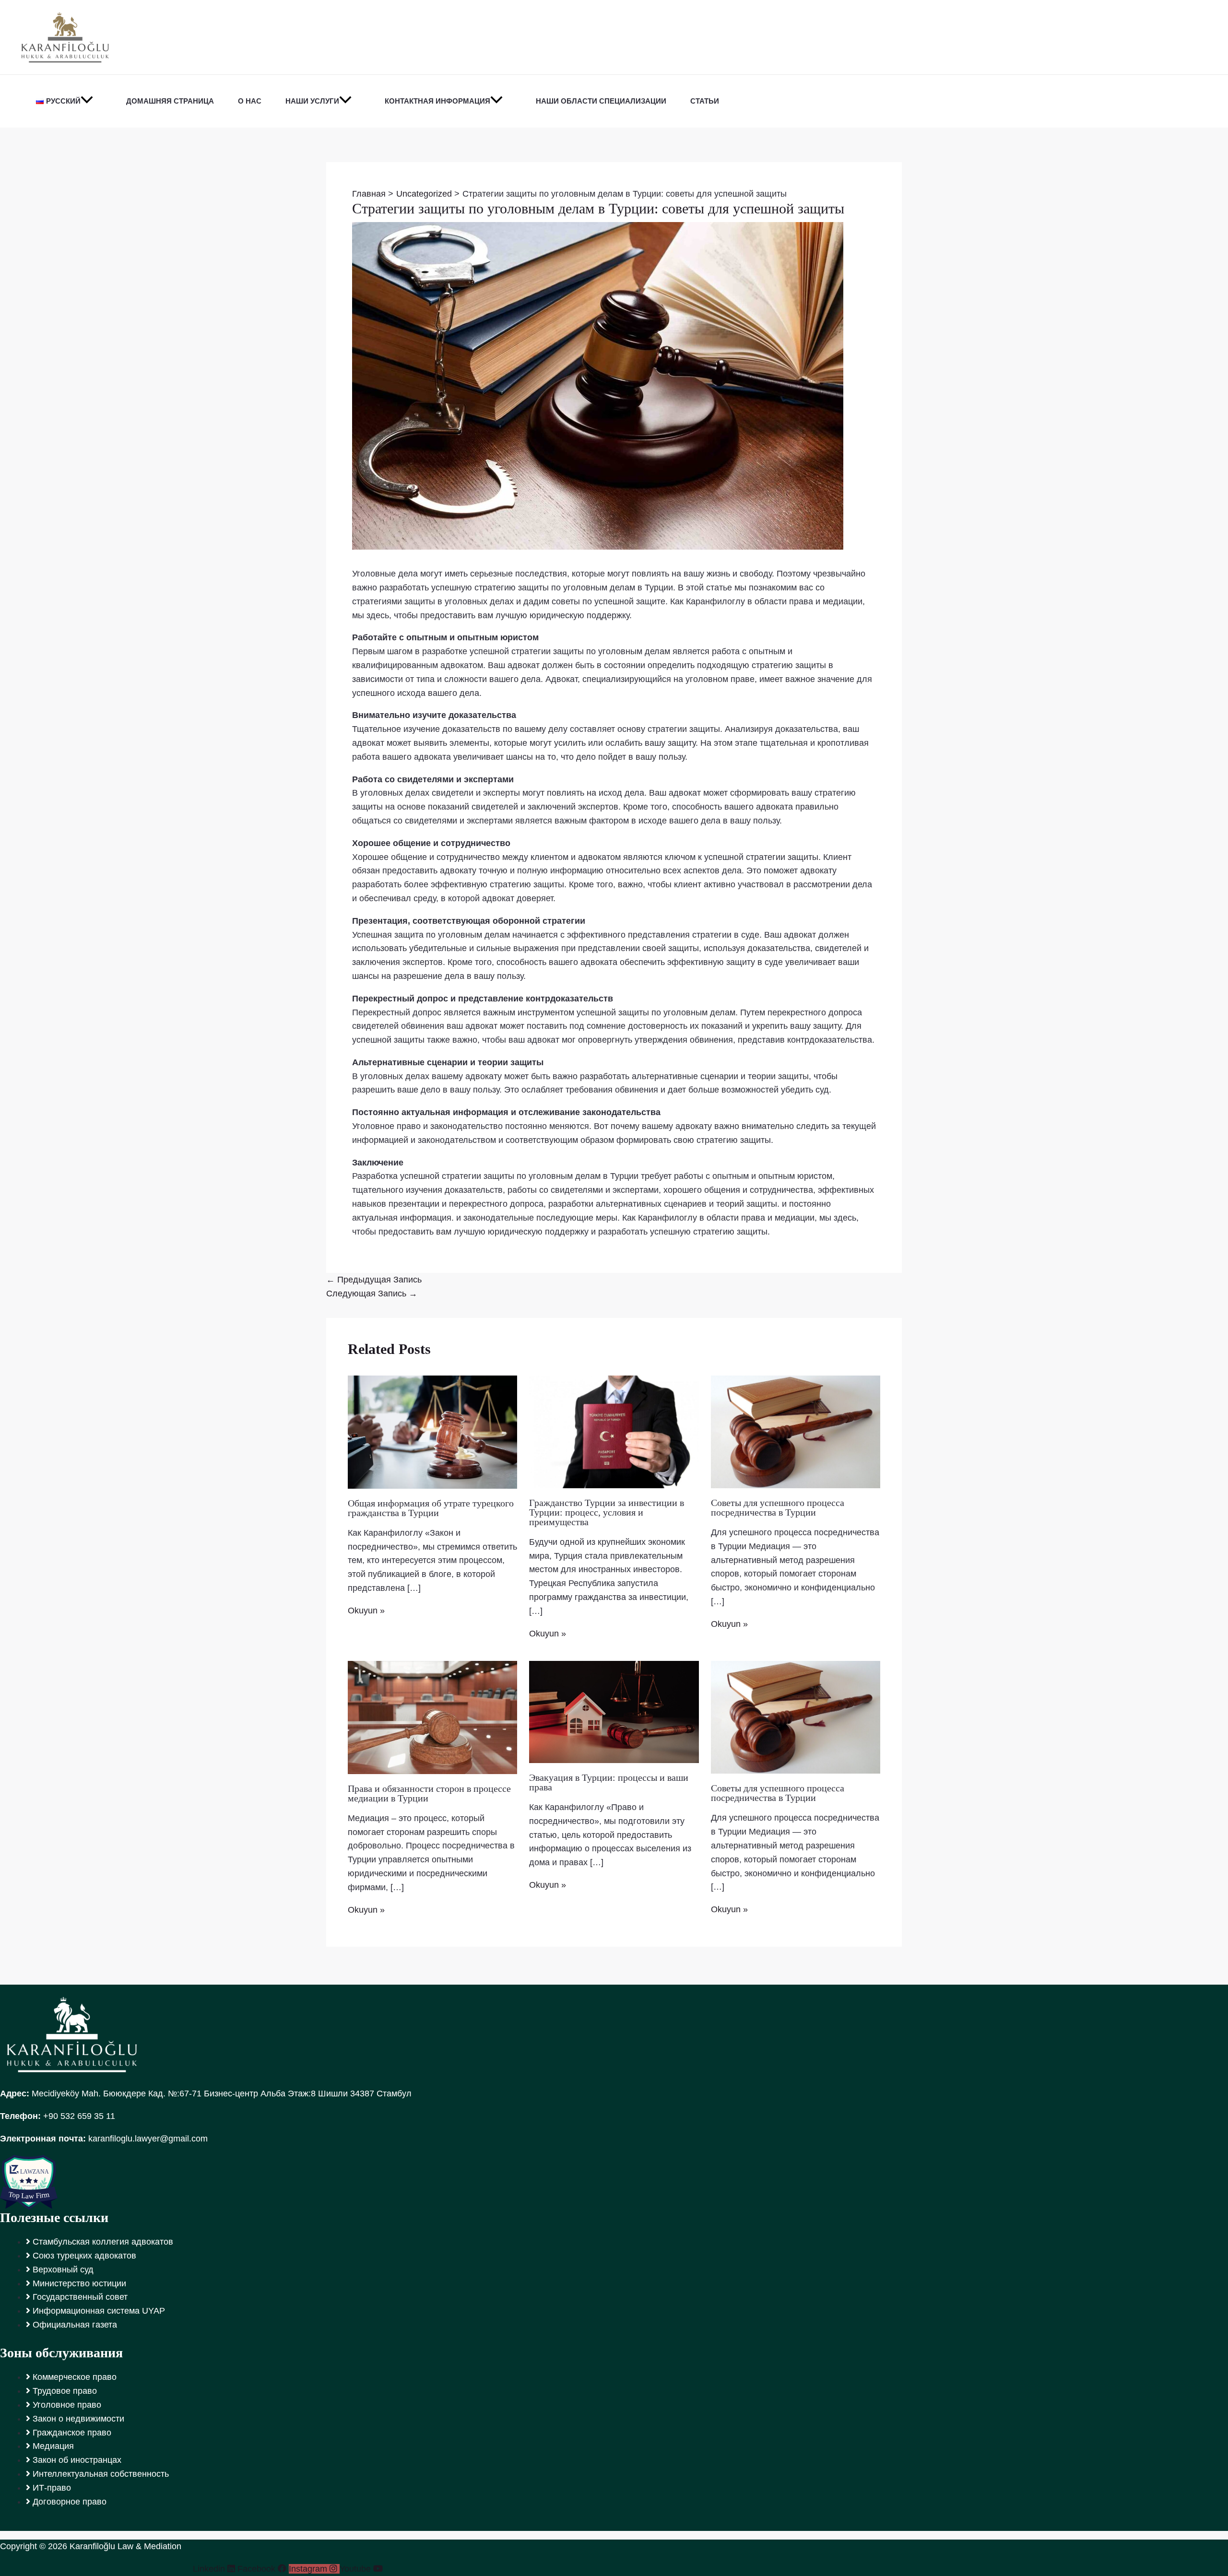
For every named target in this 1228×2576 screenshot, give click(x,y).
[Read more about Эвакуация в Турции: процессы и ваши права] (614, 1711)
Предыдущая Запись (374, 1280)
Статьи (705, 101)
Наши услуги (312, 101)
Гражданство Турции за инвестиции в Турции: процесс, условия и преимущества (607, 1512)
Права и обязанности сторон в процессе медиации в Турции (429, 1793)
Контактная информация (437, 101)
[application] (87, 101)
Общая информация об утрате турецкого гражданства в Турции (431, 1508)
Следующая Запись (372, 1294)
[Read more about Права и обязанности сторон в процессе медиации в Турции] (432, 1717)
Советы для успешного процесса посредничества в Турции (778, 1507)
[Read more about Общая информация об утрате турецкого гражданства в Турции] (432, 1432)
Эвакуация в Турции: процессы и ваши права (609, 1782)
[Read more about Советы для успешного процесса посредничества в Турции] (796, 1431)
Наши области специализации (601, 101)
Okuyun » (366, 1611)
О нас (250, 101)
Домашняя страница (170, 101)
